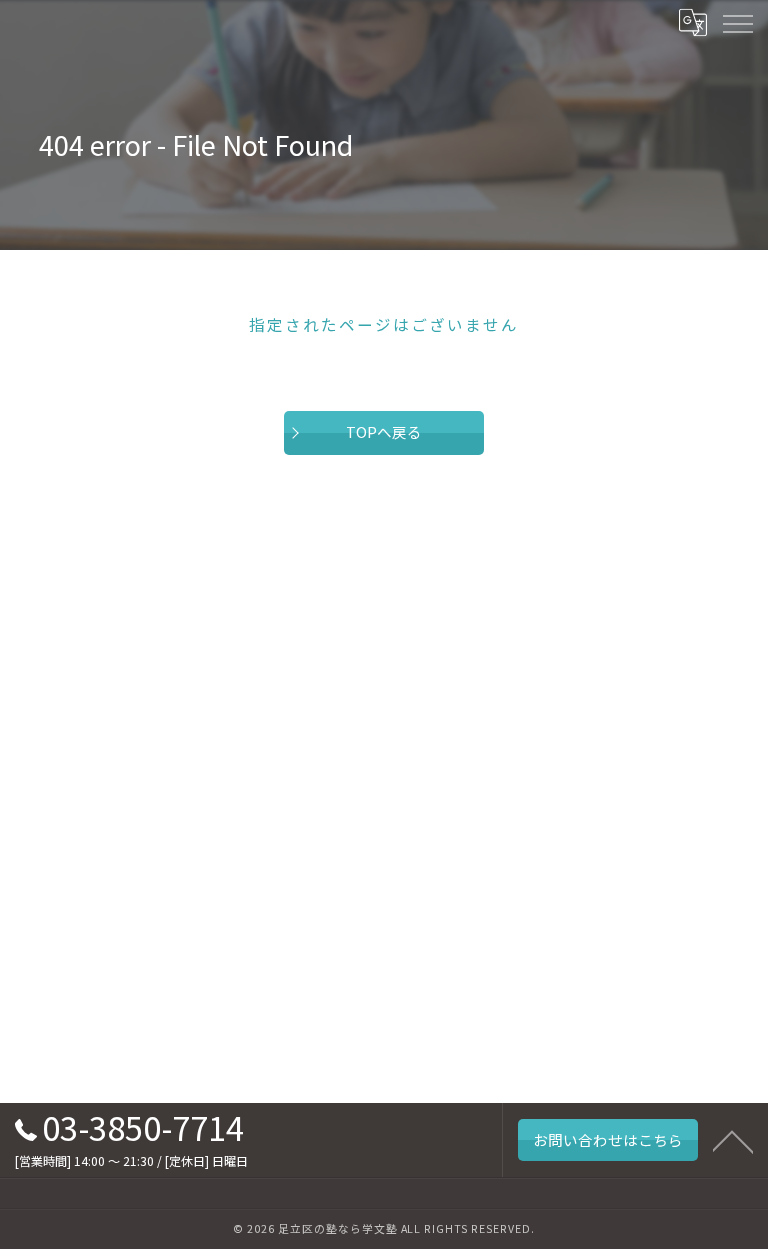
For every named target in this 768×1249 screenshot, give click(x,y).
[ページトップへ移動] (733, 1140)
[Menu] (737, 22)
